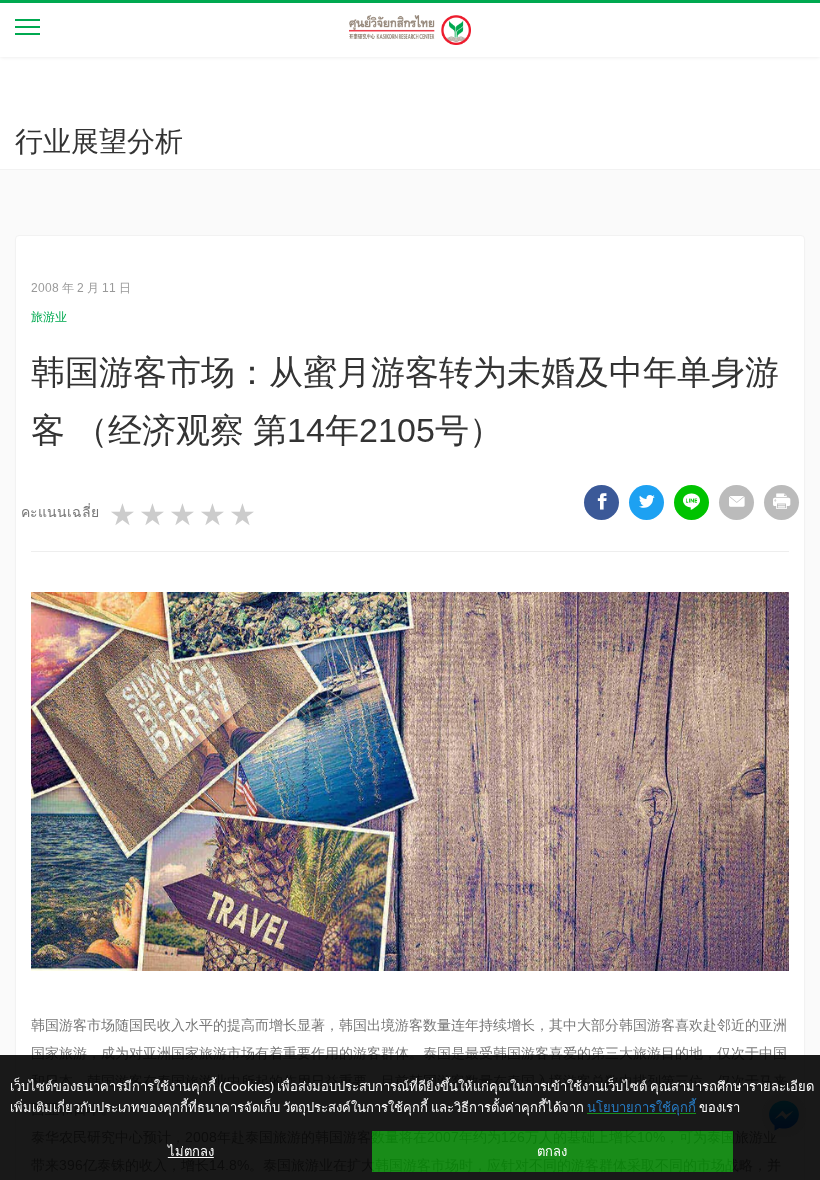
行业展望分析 (99, 141)
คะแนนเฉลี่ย (60, 512)
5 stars (244, 515)
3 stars (184, 515)
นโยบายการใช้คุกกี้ (641, 1107)
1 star (124, 515)
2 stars (154, 515)
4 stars (214, 515)
